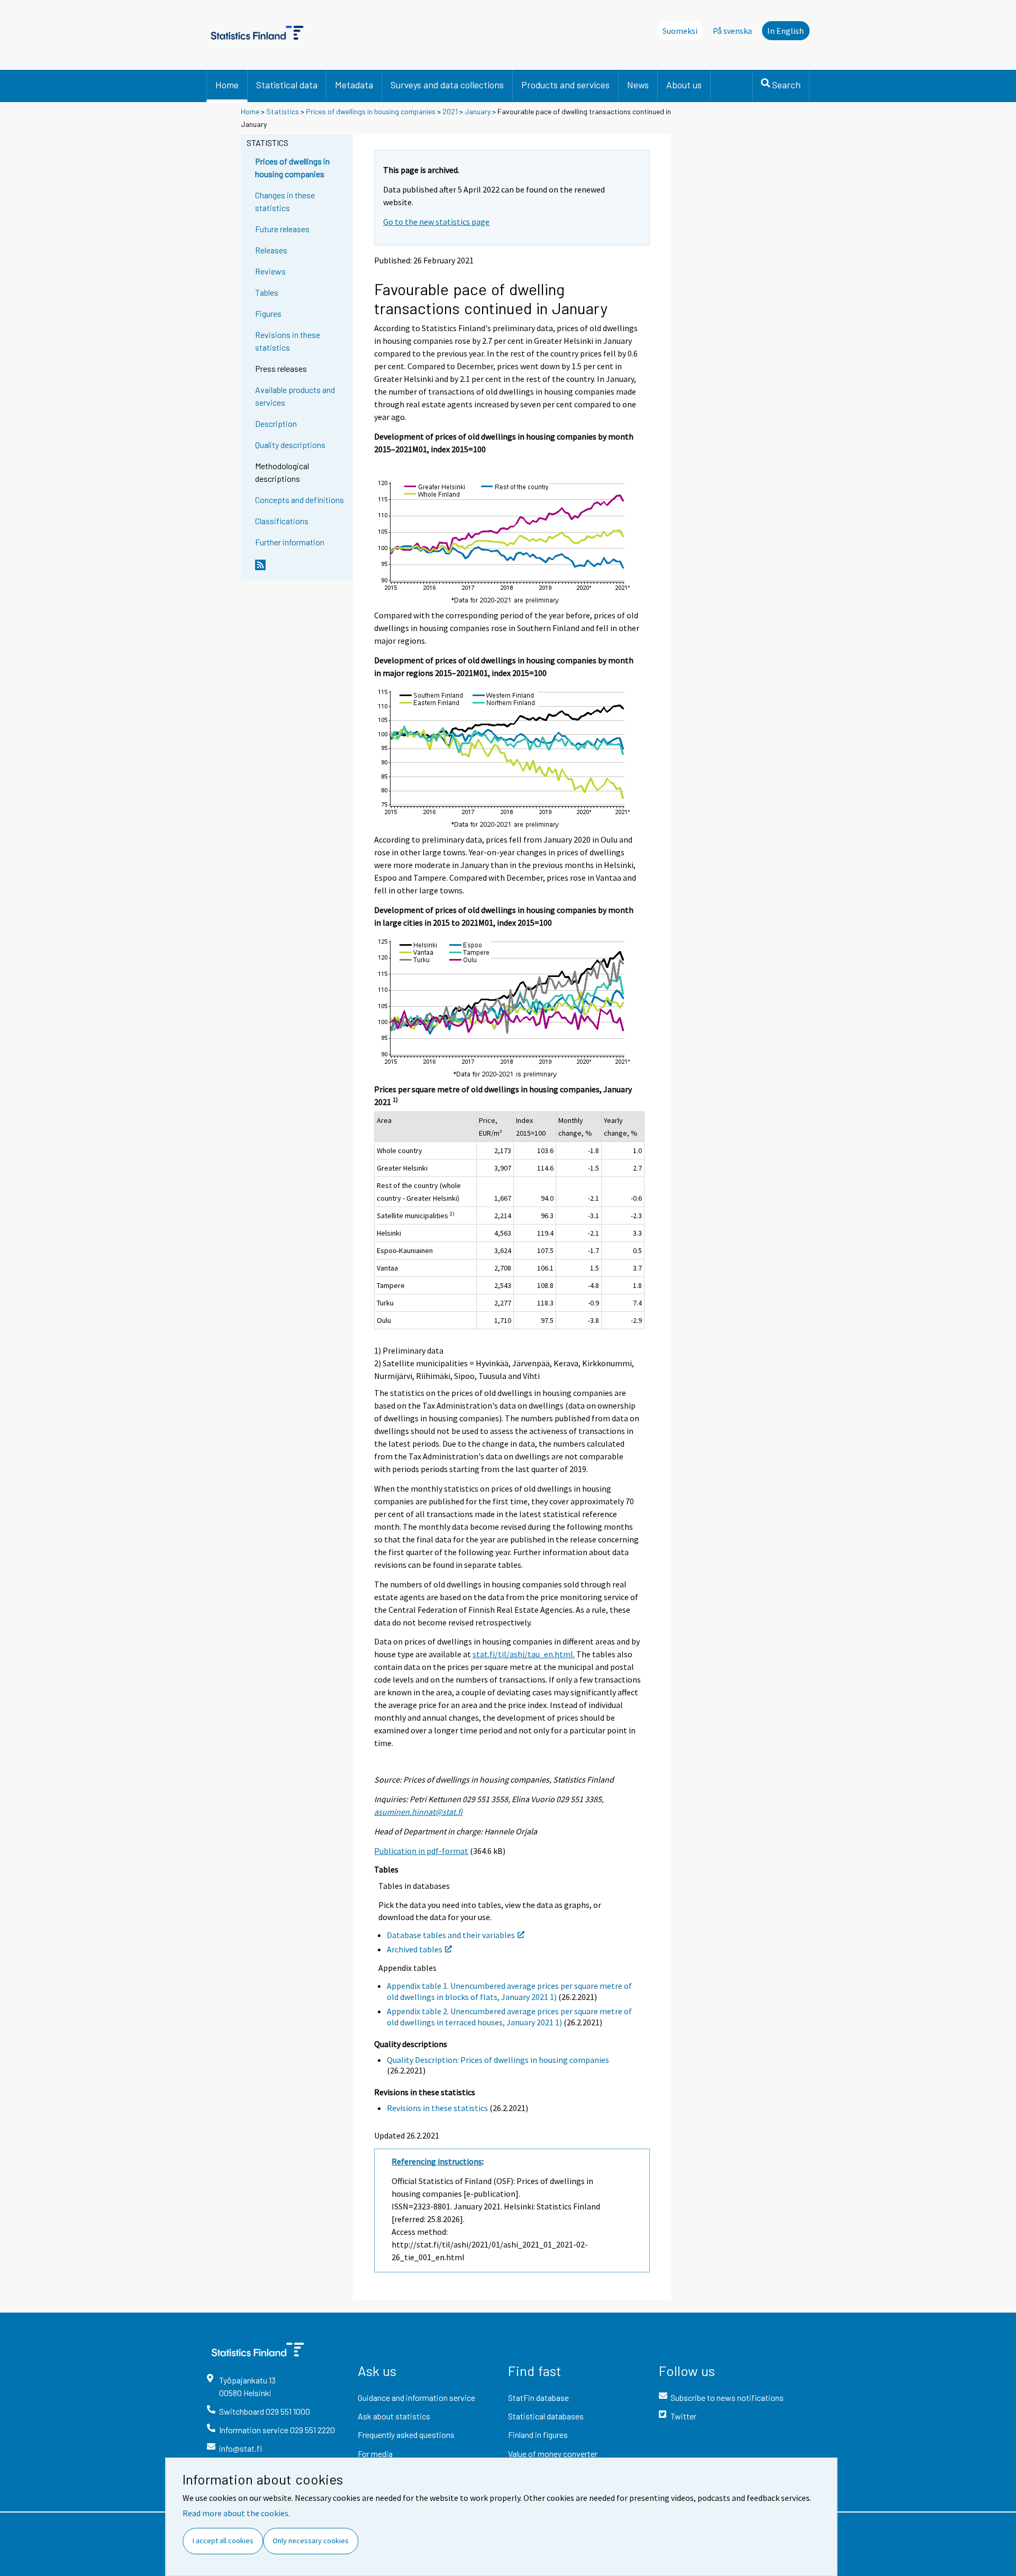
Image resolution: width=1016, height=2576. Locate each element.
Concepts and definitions (300, 500)
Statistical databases (546, 2416)
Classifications (282, 521)
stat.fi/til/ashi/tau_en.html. (524, 1654)
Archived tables (415, 1949)
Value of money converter (553, 2454)
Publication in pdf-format (421, 1851)
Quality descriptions (290, 445)
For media (375, 2454)
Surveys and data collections (447, 85)
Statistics (283, 111)
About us (684, 85)
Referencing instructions (437, 2161)
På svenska (732, 31)
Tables (267, 292)
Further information (290, 542)
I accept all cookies (223, 2541)
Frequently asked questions (406, 2435)
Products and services (565, 85)
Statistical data (287, 85)
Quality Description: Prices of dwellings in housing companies (498, 2060)
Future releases (282, 229)
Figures (268, 313)
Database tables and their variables (451, 1935)
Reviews (270, 271)
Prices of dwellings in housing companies (371, 111)
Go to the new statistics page (436, 222)
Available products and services (295, 396)
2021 (450, 111)
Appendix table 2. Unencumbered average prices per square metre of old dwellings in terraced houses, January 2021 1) (509, 2017)
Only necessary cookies (311, 2541)
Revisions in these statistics (288, 341)
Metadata (354, 85)
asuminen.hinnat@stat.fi (418, 1812)
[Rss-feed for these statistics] (302, 569)
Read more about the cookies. (236, 2513)
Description (276, 423)
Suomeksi (680, 31)
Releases (271, 250)
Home (227, 85)
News (638, 85)
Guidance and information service (416, 2397)
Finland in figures (538, 2435)
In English (786, 31)
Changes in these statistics (285, 201)
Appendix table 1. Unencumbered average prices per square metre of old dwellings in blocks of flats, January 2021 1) (509, 1991)
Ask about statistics (394, 2416)
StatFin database (538, 2397)
